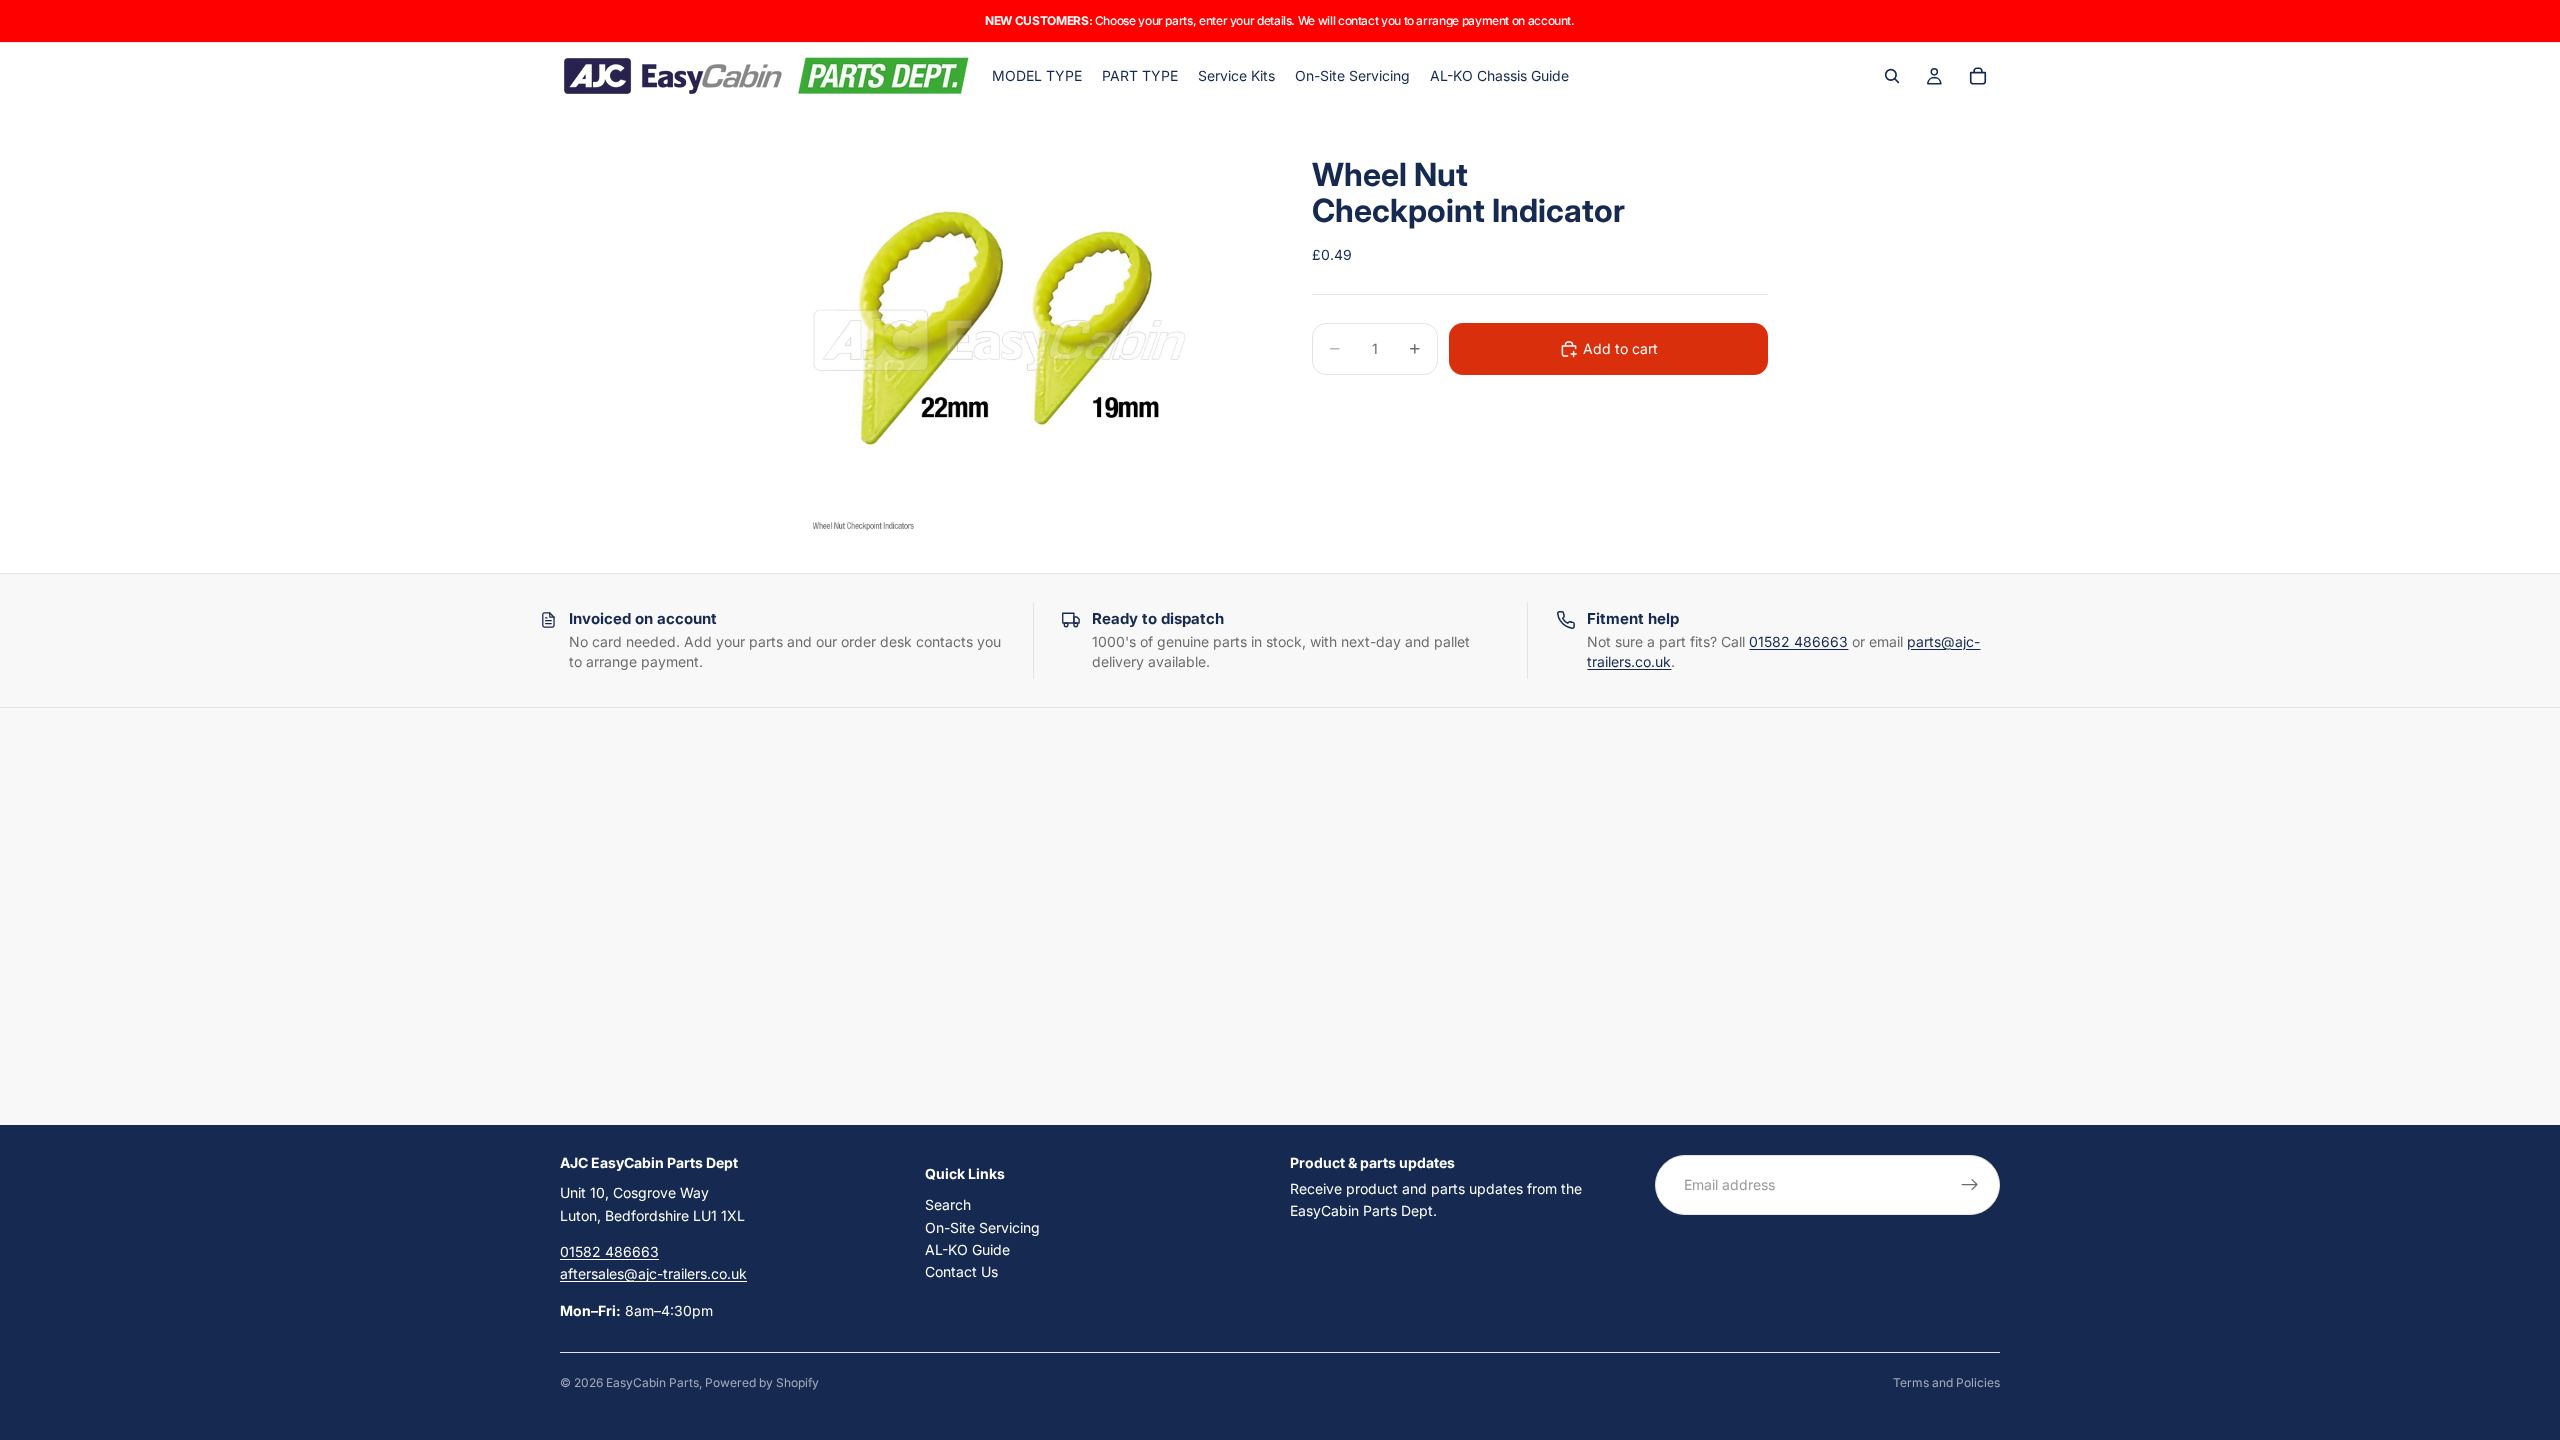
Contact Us (961, 1271)
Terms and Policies (1946, 1382)
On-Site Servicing (982, 1226)
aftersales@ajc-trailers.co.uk (653, 1273)
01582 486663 (1798, 641)
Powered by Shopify (762, 1382)
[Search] (1892, 76)
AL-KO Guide (967, 1249)
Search (948, 1204)
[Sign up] (1970, 1185)
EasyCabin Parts (652, 1382)
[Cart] (1978, 76)
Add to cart (1620, 348)
